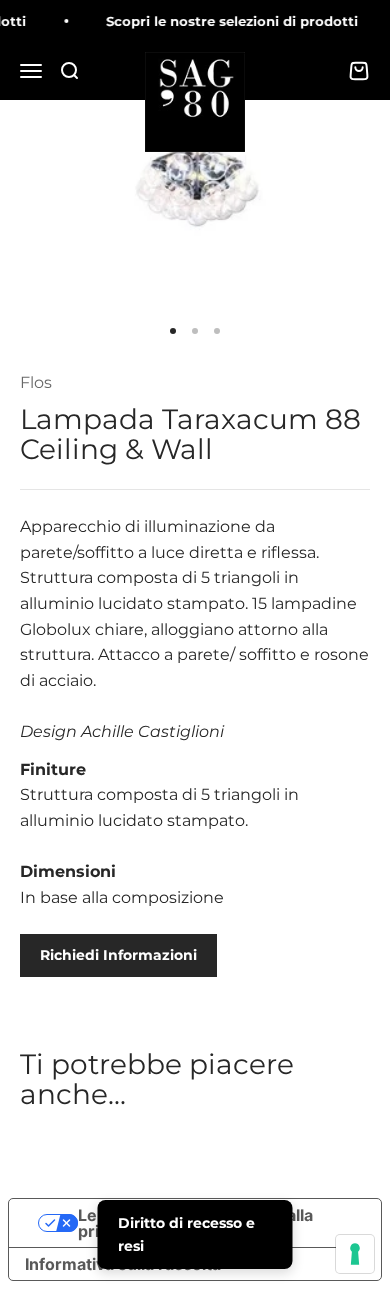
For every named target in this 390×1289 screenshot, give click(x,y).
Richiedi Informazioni (118, 955)
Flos (36, 382)
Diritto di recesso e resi (186, 1234)
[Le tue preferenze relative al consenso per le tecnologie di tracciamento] (355, 1254)
